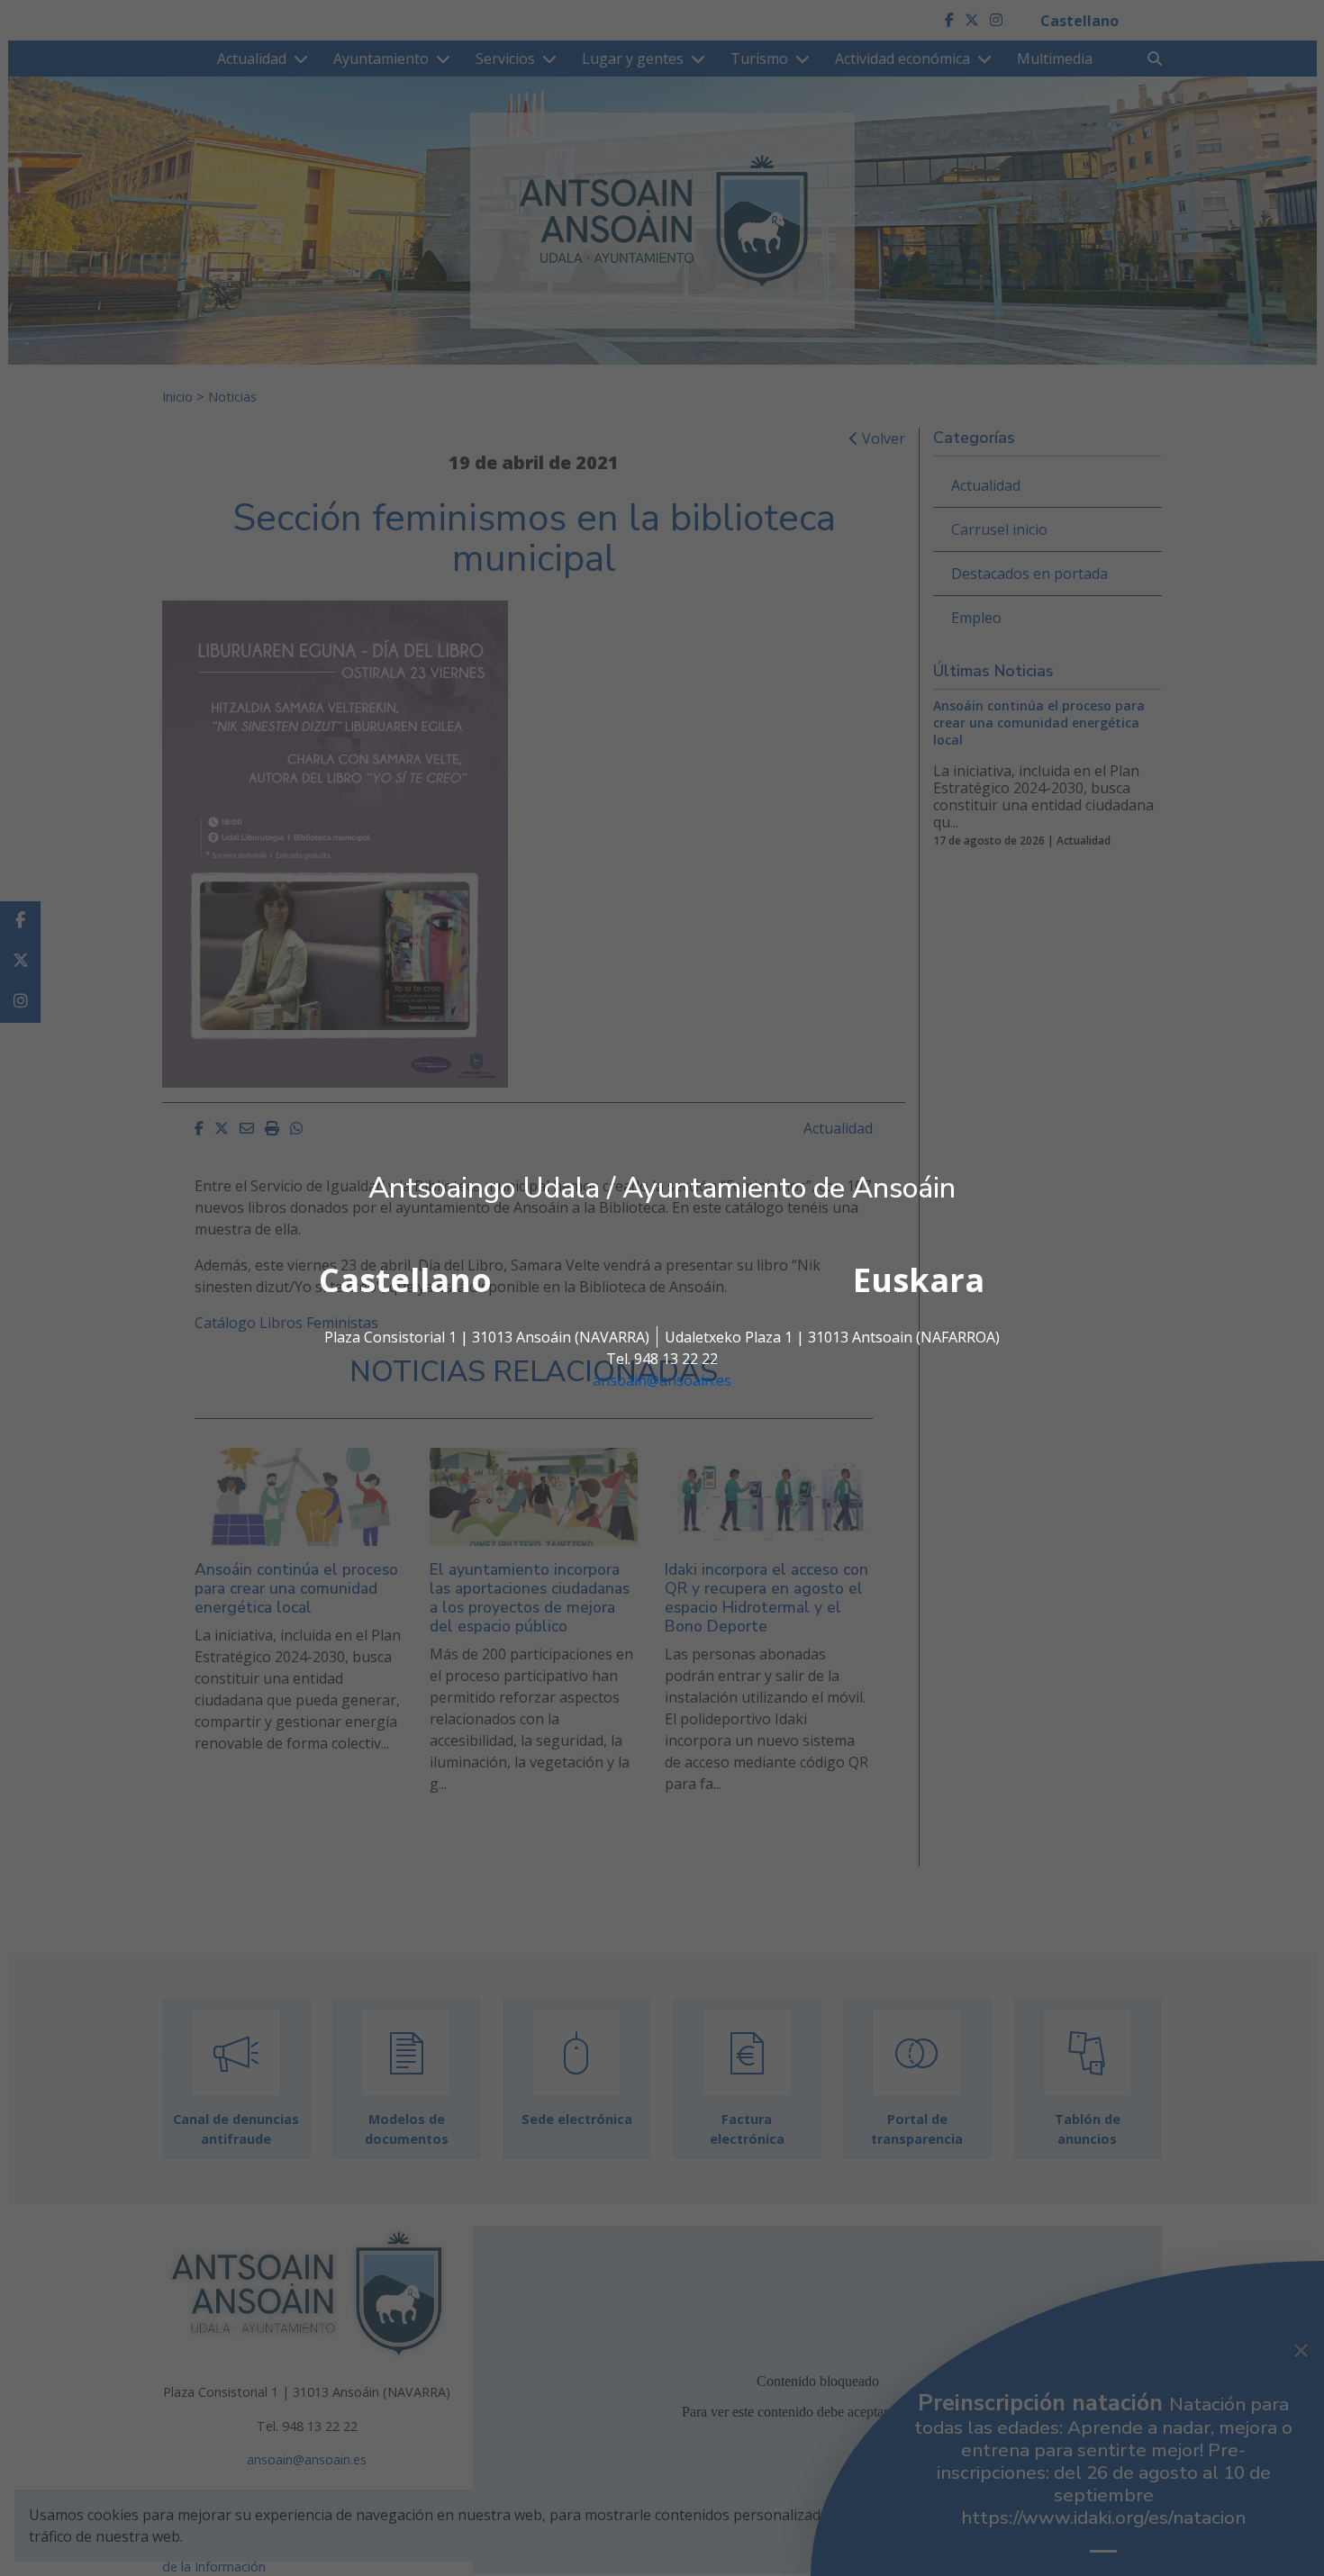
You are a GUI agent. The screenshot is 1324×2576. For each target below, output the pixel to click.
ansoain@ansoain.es (662, 1380)
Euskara (919, 1280)
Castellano (405, 1280)
